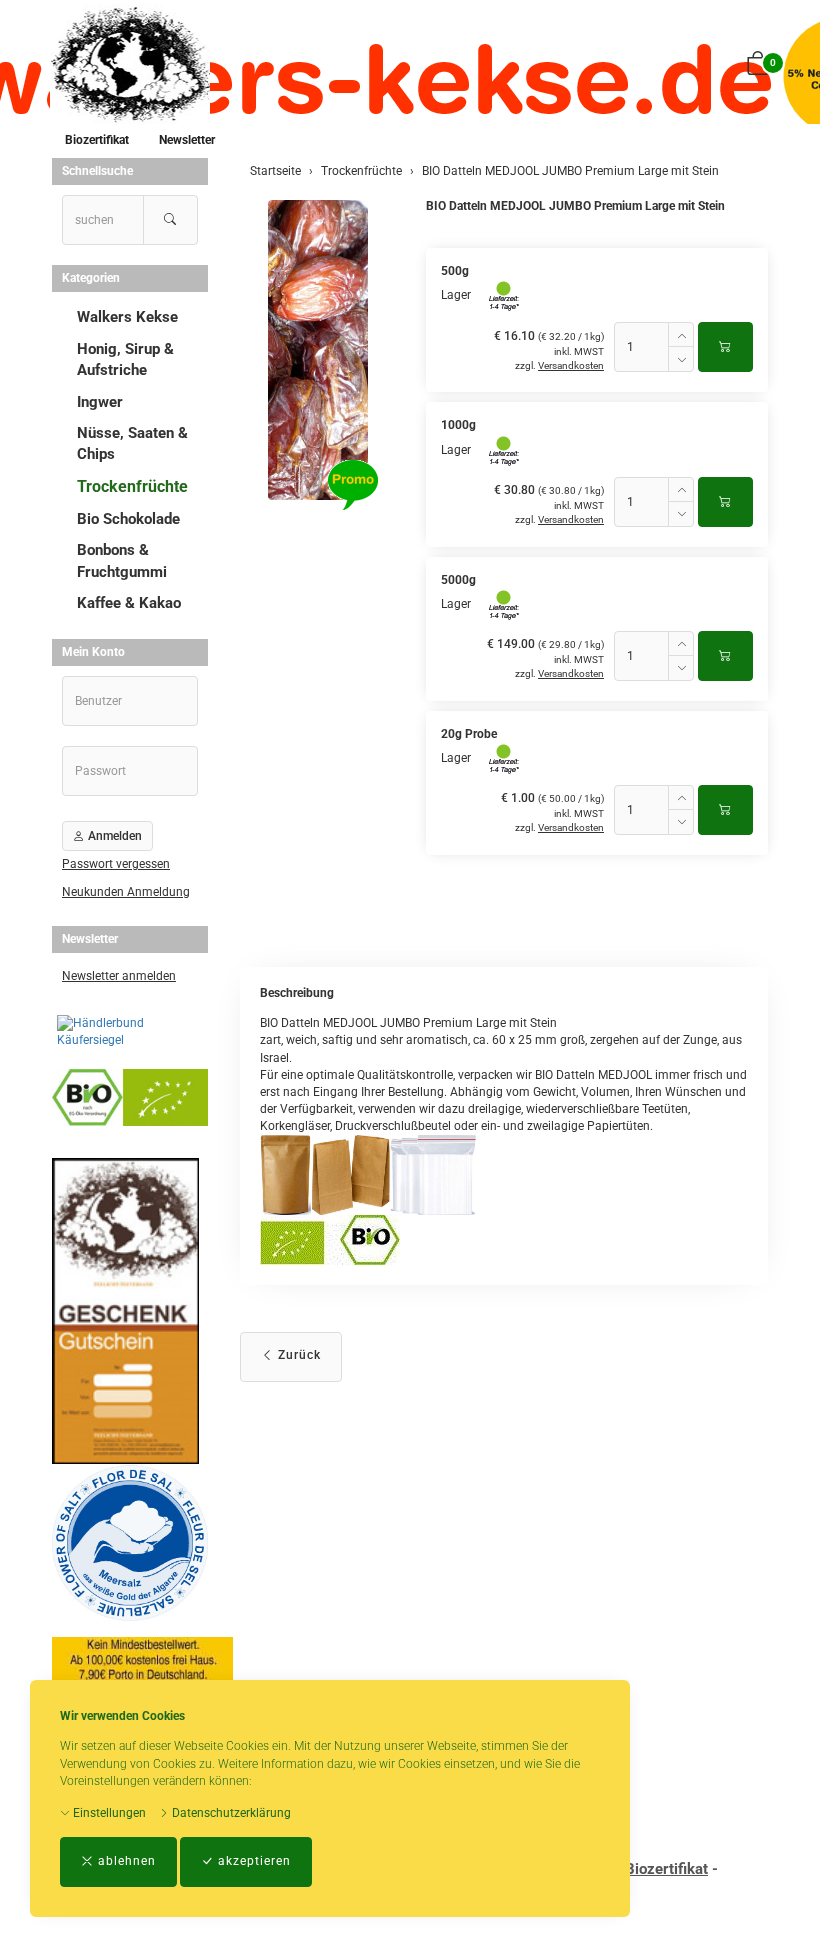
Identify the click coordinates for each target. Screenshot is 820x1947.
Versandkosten (571, 365)
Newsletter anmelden (119, 976)
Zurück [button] (297, 1355)
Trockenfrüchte (132, 486)
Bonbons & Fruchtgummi (122, 560)
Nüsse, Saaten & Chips (132, 443)
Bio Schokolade (128, 519)
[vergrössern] (318, 350)
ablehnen (125, 1861)
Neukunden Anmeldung (126, 892)
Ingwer (100, 402)
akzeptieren (252, 1861)
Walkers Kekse (127, 317)
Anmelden (113, 836)
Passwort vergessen (116, 864)
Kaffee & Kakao (129, 603)
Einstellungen (108, 1813)
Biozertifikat (97, 140)
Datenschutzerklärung (230, 1813)
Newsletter (187, 140)
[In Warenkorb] (725, 347)
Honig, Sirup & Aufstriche (125, 359)
